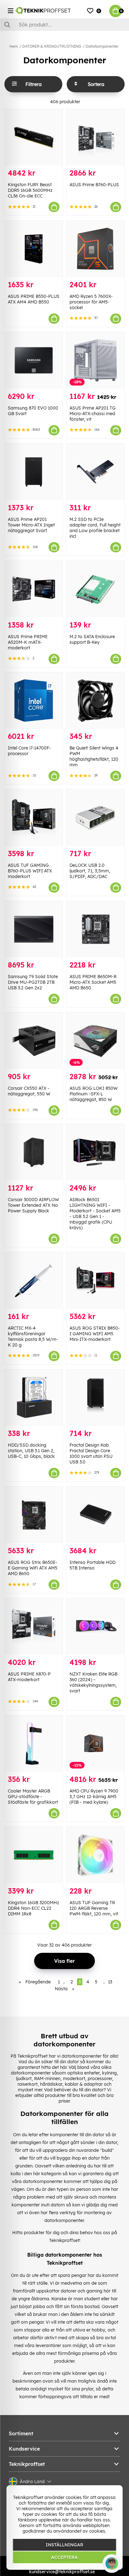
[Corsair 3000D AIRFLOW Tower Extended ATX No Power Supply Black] (34, 1152)
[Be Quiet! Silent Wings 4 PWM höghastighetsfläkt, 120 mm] (95, 701)
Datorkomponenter (102, 46)
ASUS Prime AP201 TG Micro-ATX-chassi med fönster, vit (93, 414)
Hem (14, 46)
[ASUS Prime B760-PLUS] (95, 137)
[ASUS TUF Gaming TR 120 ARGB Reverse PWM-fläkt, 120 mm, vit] (95, 1855)
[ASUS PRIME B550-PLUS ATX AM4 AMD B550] (34, 249)
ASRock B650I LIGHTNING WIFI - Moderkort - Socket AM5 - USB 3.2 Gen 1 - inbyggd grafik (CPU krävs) (95, 1214)
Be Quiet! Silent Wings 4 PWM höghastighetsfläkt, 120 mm (94, 756)
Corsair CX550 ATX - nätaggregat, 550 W (29, 1091)
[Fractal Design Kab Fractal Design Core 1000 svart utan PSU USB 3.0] (95, 1398)
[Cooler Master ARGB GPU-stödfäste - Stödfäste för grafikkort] (34, 1744)
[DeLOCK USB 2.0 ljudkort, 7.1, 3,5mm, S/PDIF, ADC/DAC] (95, 818)
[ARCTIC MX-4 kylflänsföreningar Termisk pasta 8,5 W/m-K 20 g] (34, 1281)
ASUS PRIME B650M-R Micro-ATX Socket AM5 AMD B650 (93, 982)
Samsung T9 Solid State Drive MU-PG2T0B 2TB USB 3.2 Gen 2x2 (33, 982)
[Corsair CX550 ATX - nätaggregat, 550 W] (34, 1041)
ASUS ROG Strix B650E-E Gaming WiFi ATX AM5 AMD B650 (33, 1568)
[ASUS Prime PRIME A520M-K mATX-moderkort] (34, 589)
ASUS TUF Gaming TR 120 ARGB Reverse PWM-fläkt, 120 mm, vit (94, 1908)
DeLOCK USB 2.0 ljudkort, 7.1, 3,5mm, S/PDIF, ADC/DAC (90, 871)
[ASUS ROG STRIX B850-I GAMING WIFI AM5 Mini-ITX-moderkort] (95, 1281)
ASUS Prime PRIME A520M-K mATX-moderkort (28, 642)
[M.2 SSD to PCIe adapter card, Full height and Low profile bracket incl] (95, 472)
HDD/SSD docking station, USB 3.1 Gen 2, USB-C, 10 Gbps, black (31, 1451)
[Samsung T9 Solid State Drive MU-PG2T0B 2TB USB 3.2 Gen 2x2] (34, 929)
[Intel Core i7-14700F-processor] (34, 701)
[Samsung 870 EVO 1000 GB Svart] (34, 360)
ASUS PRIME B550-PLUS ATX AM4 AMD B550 (34, 299)
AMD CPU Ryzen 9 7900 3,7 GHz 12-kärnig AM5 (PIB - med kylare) (94, 1797)
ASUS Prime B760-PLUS (94, 185)
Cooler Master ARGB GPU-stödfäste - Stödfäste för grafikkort (33, 1797)
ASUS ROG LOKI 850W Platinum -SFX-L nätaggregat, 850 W (93, 1094)
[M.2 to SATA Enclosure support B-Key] (95, 589)
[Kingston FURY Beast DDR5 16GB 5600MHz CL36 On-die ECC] (34, 137)
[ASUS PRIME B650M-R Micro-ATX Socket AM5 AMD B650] (95, 929)
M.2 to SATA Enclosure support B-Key (92, 639)
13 (110, 1982)
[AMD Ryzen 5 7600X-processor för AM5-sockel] (95, 249)
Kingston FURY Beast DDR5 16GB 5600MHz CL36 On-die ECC (30, 190)
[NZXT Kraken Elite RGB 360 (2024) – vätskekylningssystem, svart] (95, 1626)
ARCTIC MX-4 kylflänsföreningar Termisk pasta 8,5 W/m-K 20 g (33, 1337)
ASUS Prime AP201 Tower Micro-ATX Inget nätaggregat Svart (31, 525)
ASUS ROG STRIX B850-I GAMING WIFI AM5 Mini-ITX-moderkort (95, 1334)
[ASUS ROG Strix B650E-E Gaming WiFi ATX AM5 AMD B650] (34, 1515)
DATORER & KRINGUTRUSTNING (52, 46)
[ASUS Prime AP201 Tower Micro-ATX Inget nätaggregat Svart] (34, 472)
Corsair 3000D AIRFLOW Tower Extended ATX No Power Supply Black (33, 1205)
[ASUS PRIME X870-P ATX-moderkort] (34, 1626)
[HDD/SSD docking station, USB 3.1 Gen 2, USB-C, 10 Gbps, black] (34, 1398)
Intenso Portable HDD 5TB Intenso (93, 1565)
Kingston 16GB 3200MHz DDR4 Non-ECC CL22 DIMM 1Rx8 (34, 1908)
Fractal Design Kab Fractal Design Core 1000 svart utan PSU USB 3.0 (91, 1453)
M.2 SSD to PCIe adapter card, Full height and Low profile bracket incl (95, 528)
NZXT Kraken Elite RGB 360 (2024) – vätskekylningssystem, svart (93, 1682)
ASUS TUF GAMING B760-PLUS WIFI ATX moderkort (30, 871)
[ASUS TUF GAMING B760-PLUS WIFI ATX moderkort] (34, 818)
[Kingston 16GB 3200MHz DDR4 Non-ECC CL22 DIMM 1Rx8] (34, 1855)
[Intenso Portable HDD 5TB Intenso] (95, 1515)
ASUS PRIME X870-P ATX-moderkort (29, 1677)
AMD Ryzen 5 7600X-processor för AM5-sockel (91, 302)
